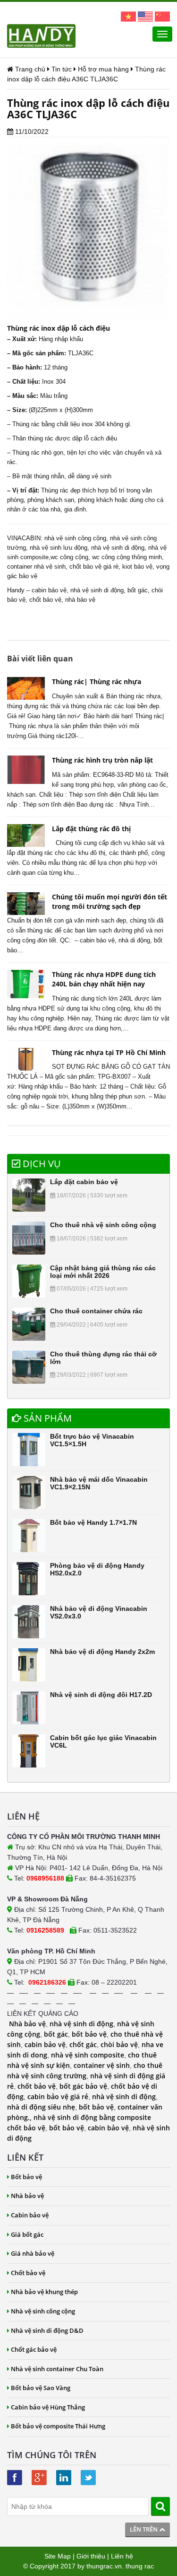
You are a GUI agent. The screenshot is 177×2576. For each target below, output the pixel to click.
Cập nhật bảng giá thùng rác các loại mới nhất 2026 (103, 1271)
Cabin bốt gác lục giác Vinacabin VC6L (103, 1741)
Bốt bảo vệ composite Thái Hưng (58, 2426)
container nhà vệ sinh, (37, 567)
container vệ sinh (102, 2065)
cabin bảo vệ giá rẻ (58, 2097)
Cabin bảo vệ (30, 2215)
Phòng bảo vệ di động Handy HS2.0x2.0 (97, 1569)
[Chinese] (162, 16)
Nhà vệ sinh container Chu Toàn (57, 2369)
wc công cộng (69, 557)
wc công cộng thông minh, (128, 557)
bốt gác (138, 590)
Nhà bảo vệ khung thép (44, 2292)
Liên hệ (122, 2556)
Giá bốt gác (27, 2234)
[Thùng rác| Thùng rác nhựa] (26, 688)
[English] (145, 16)
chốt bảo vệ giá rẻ (94, 567)
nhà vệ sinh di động (118, 548)
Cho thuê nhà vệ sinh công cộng (103, 1225)
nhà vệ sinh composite (88, 2055)
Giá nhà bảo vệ (33, 2253)
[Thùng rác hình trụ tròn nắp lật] (26, 770)
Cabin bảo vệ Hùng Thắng (48, 2407)
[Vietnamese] (128, 16)
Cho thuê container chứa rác (96, 1311)
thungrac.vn (104, 2566)
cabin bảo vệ (49, 590)
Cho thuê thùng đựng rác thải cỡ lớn (103, 1358)
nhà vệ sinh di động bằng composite (92, 2117)
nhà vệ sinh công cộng (75, 538)
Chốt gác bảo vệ (34, 2349)
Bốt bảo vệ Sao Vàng (41, 2388)
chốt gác (83, 2044)
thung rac (140, 2566)
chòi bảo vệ (119, 2044)
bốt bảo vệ (89, 2034)
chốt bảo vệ (45, 600)
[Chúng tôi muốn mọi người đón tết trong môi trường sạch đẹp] (26, 904)
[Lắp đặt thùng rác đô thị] (26, 835)
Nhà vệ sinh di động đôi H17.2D (101, 1695)
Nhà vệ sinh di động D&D (47, 2330)
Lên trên (144, 2529)
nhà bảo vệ (80, 600)
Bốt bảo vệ (26, 2177)
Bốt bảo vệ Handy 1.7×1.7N (93, 1522)
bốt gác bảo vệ (83, 2086)
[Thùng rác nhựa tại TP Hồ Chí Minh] (26, 1059)
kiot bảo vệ (137, 567)
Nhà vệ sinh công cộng (43, 2311)
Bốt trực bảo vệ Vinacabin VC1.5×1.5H (92, 1440)
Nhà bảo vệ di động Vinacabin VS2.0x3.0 (99, 1612)
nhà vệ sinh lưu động (59, 548)
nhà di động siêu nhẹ (41, 2107)
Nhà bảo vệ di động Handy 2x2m (102, 1652)
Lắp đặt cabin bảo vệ (84, 1182)
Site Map (58, 2556)
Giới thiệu (91, 2556)
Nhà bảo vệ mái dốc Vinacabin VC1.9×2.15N (99, 1483)
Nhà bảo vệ (27, 2024)
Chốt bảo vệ (28, 2273)
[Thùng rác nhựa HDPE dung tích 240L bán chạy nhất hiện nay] (26, 984)
